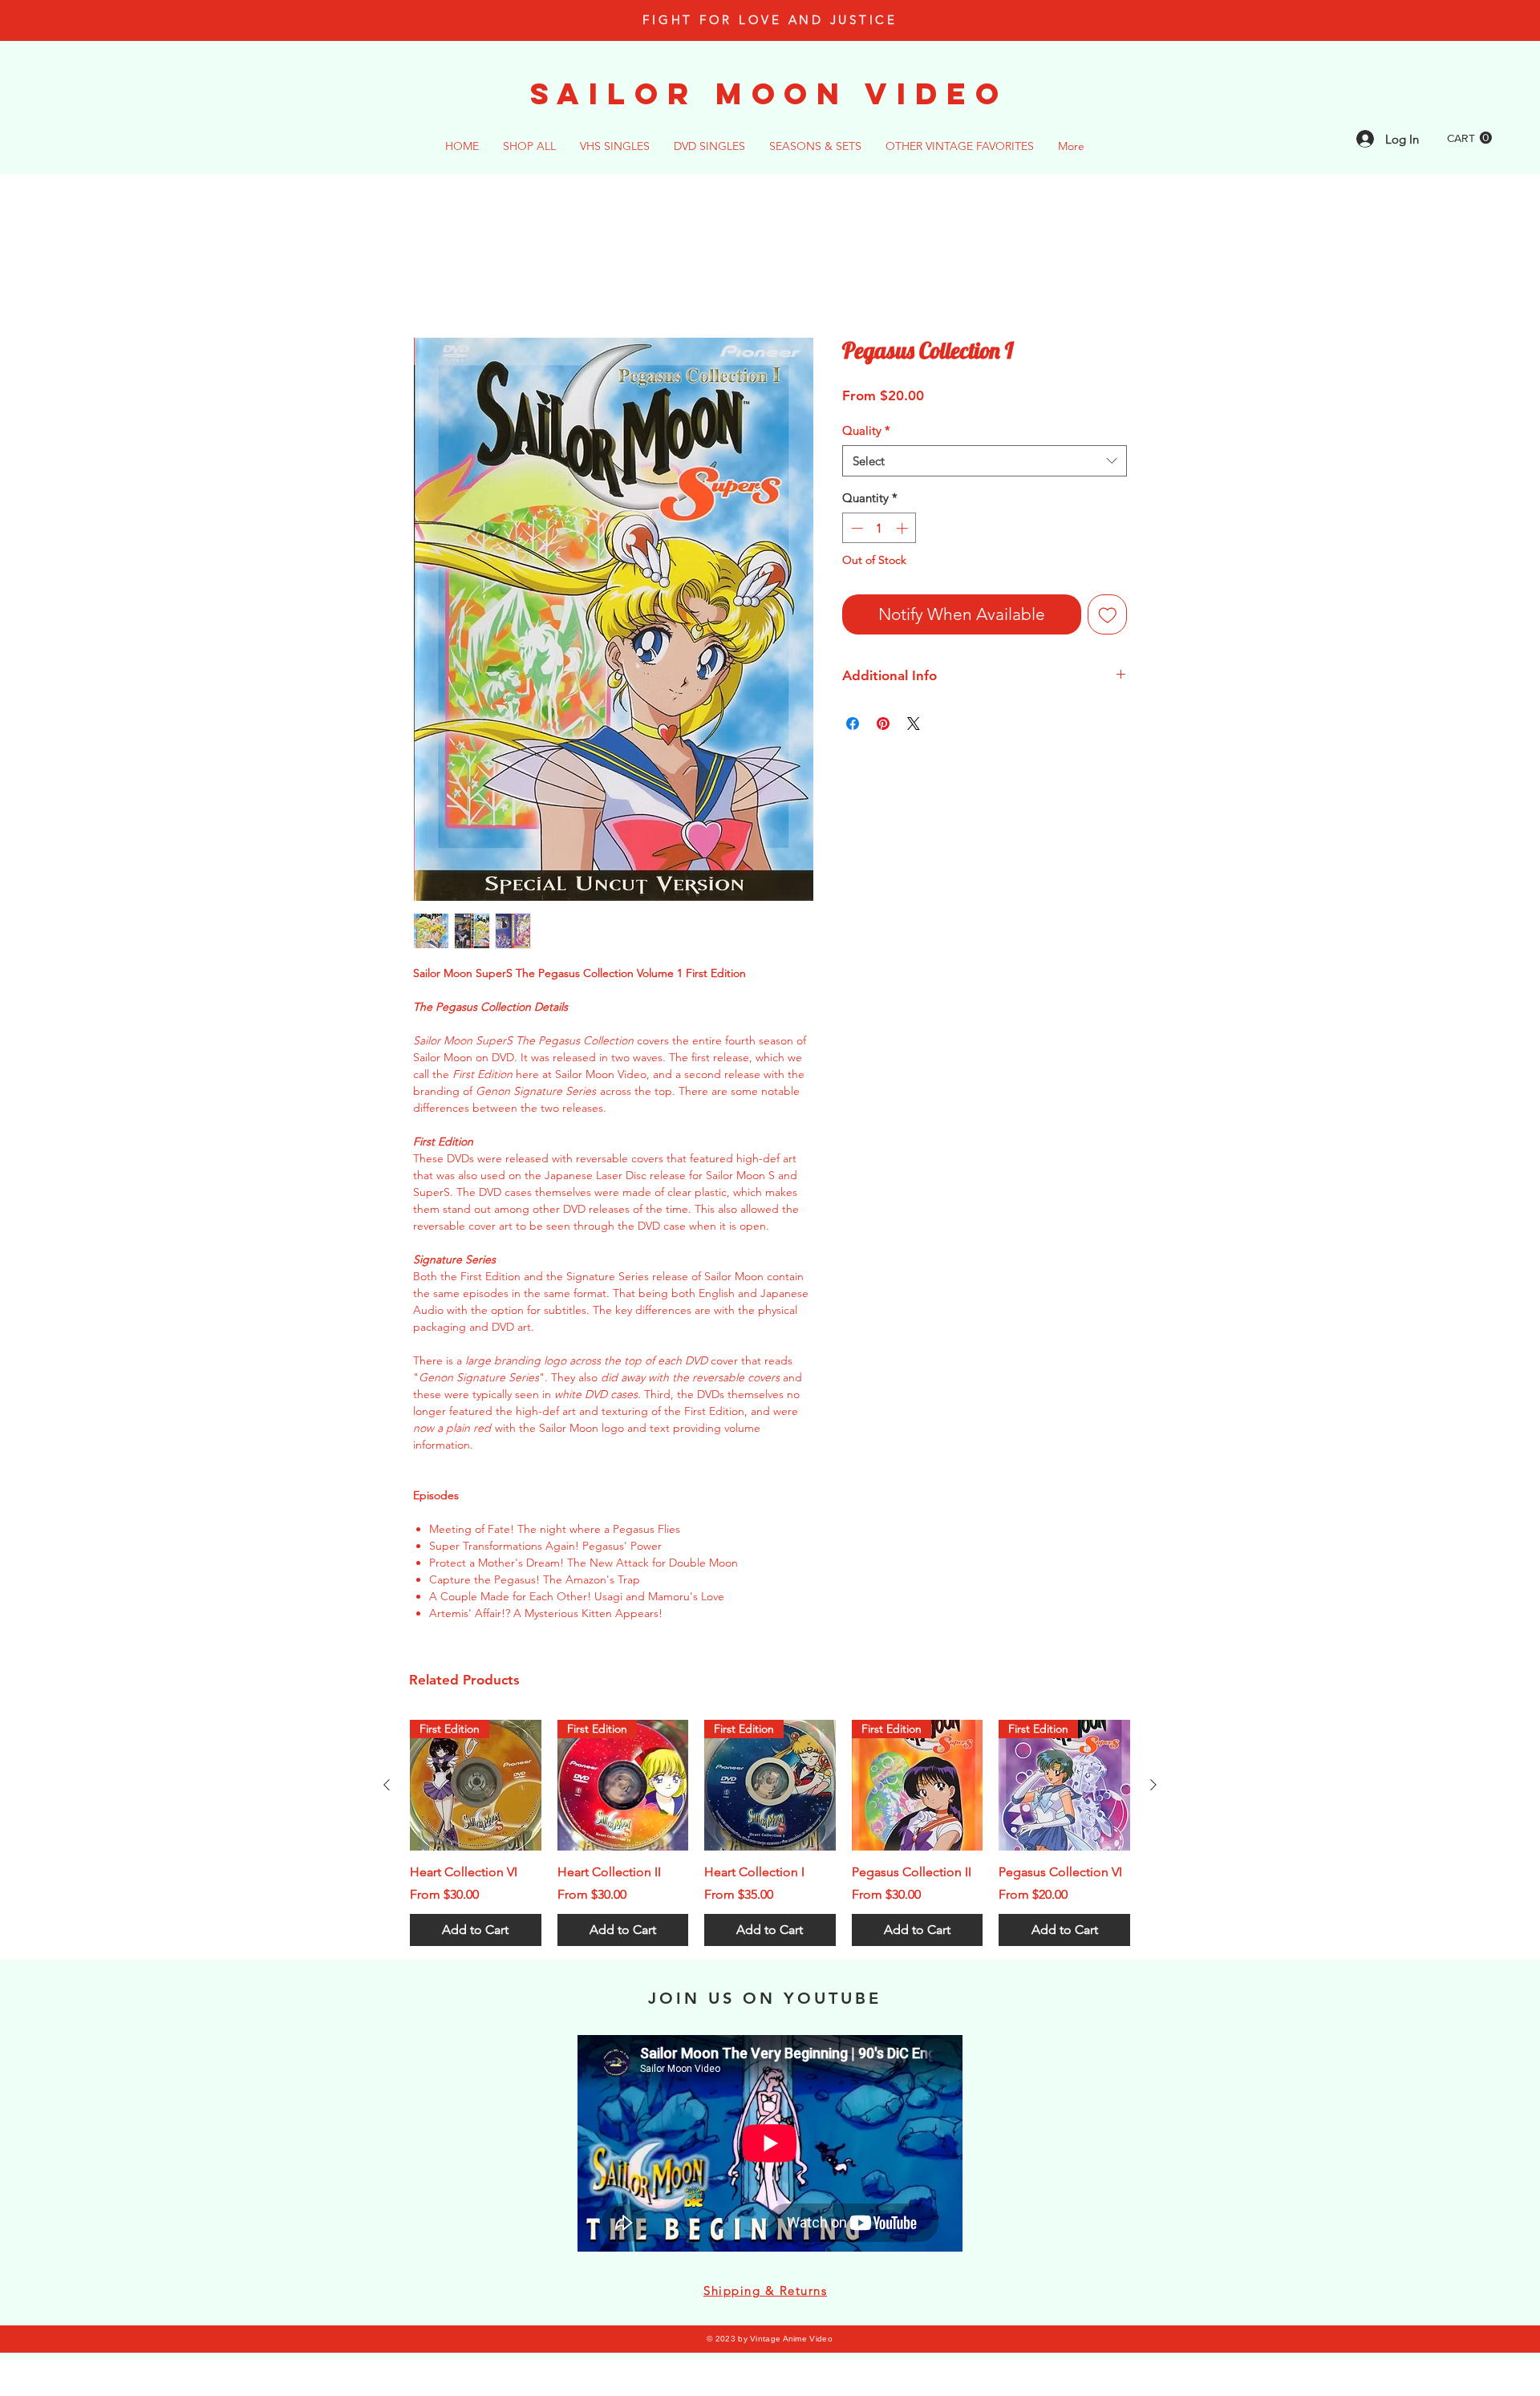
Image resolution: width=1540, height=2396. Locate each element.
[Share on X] (914, 726)
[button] (1469, 138)
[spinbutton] (879, 530)
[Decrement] (855, 530)
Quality (866, 432)
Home (431, 280)
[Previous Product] (387, 1786)
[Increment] (904, 530)
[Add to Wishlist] (1108, 616)
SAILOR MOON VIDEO (769, 93)
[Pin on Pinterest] (883, 726)
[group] (770, 1835)
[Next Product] (1153, 1786)
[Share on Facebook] (853, 726)
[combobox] (985, 462)
